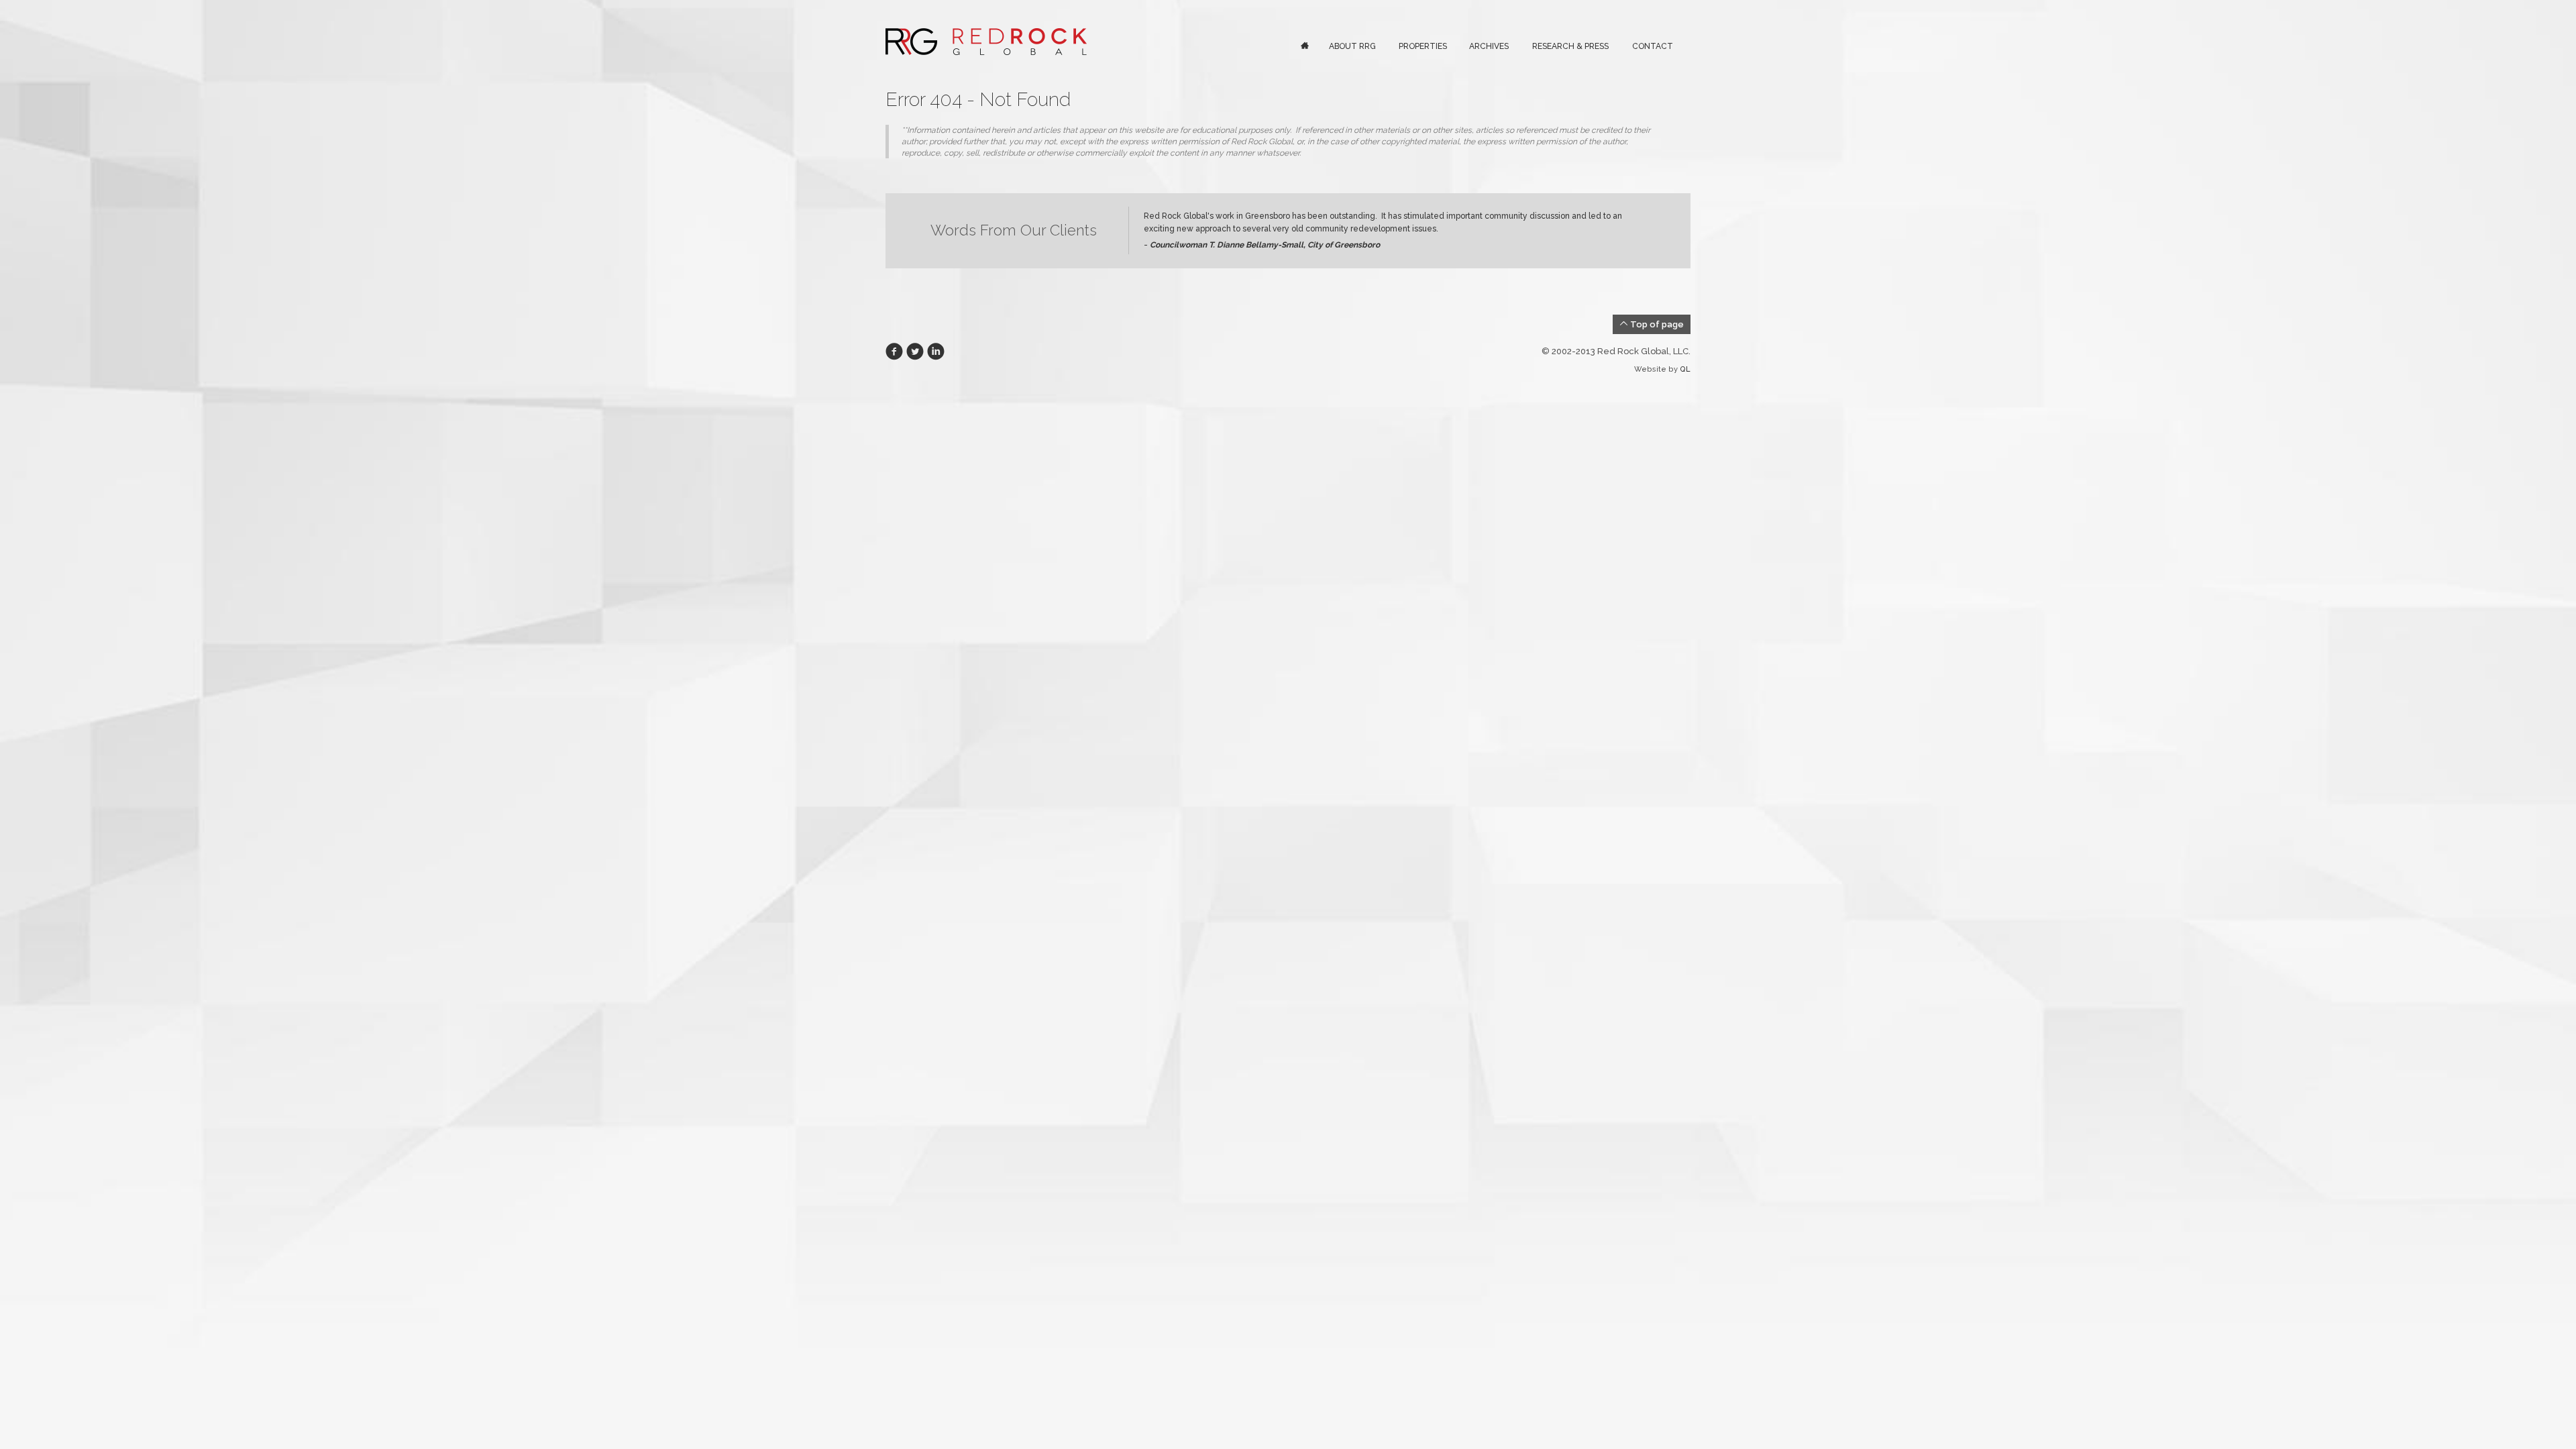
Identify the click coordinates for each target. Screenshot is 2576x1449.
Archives (1489, 46)
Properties (1423, 46)
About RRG (1352, 46)
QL (1685, 369)
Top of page (1656, 324)
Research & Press (1570, 46)
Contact (1653, 46)
